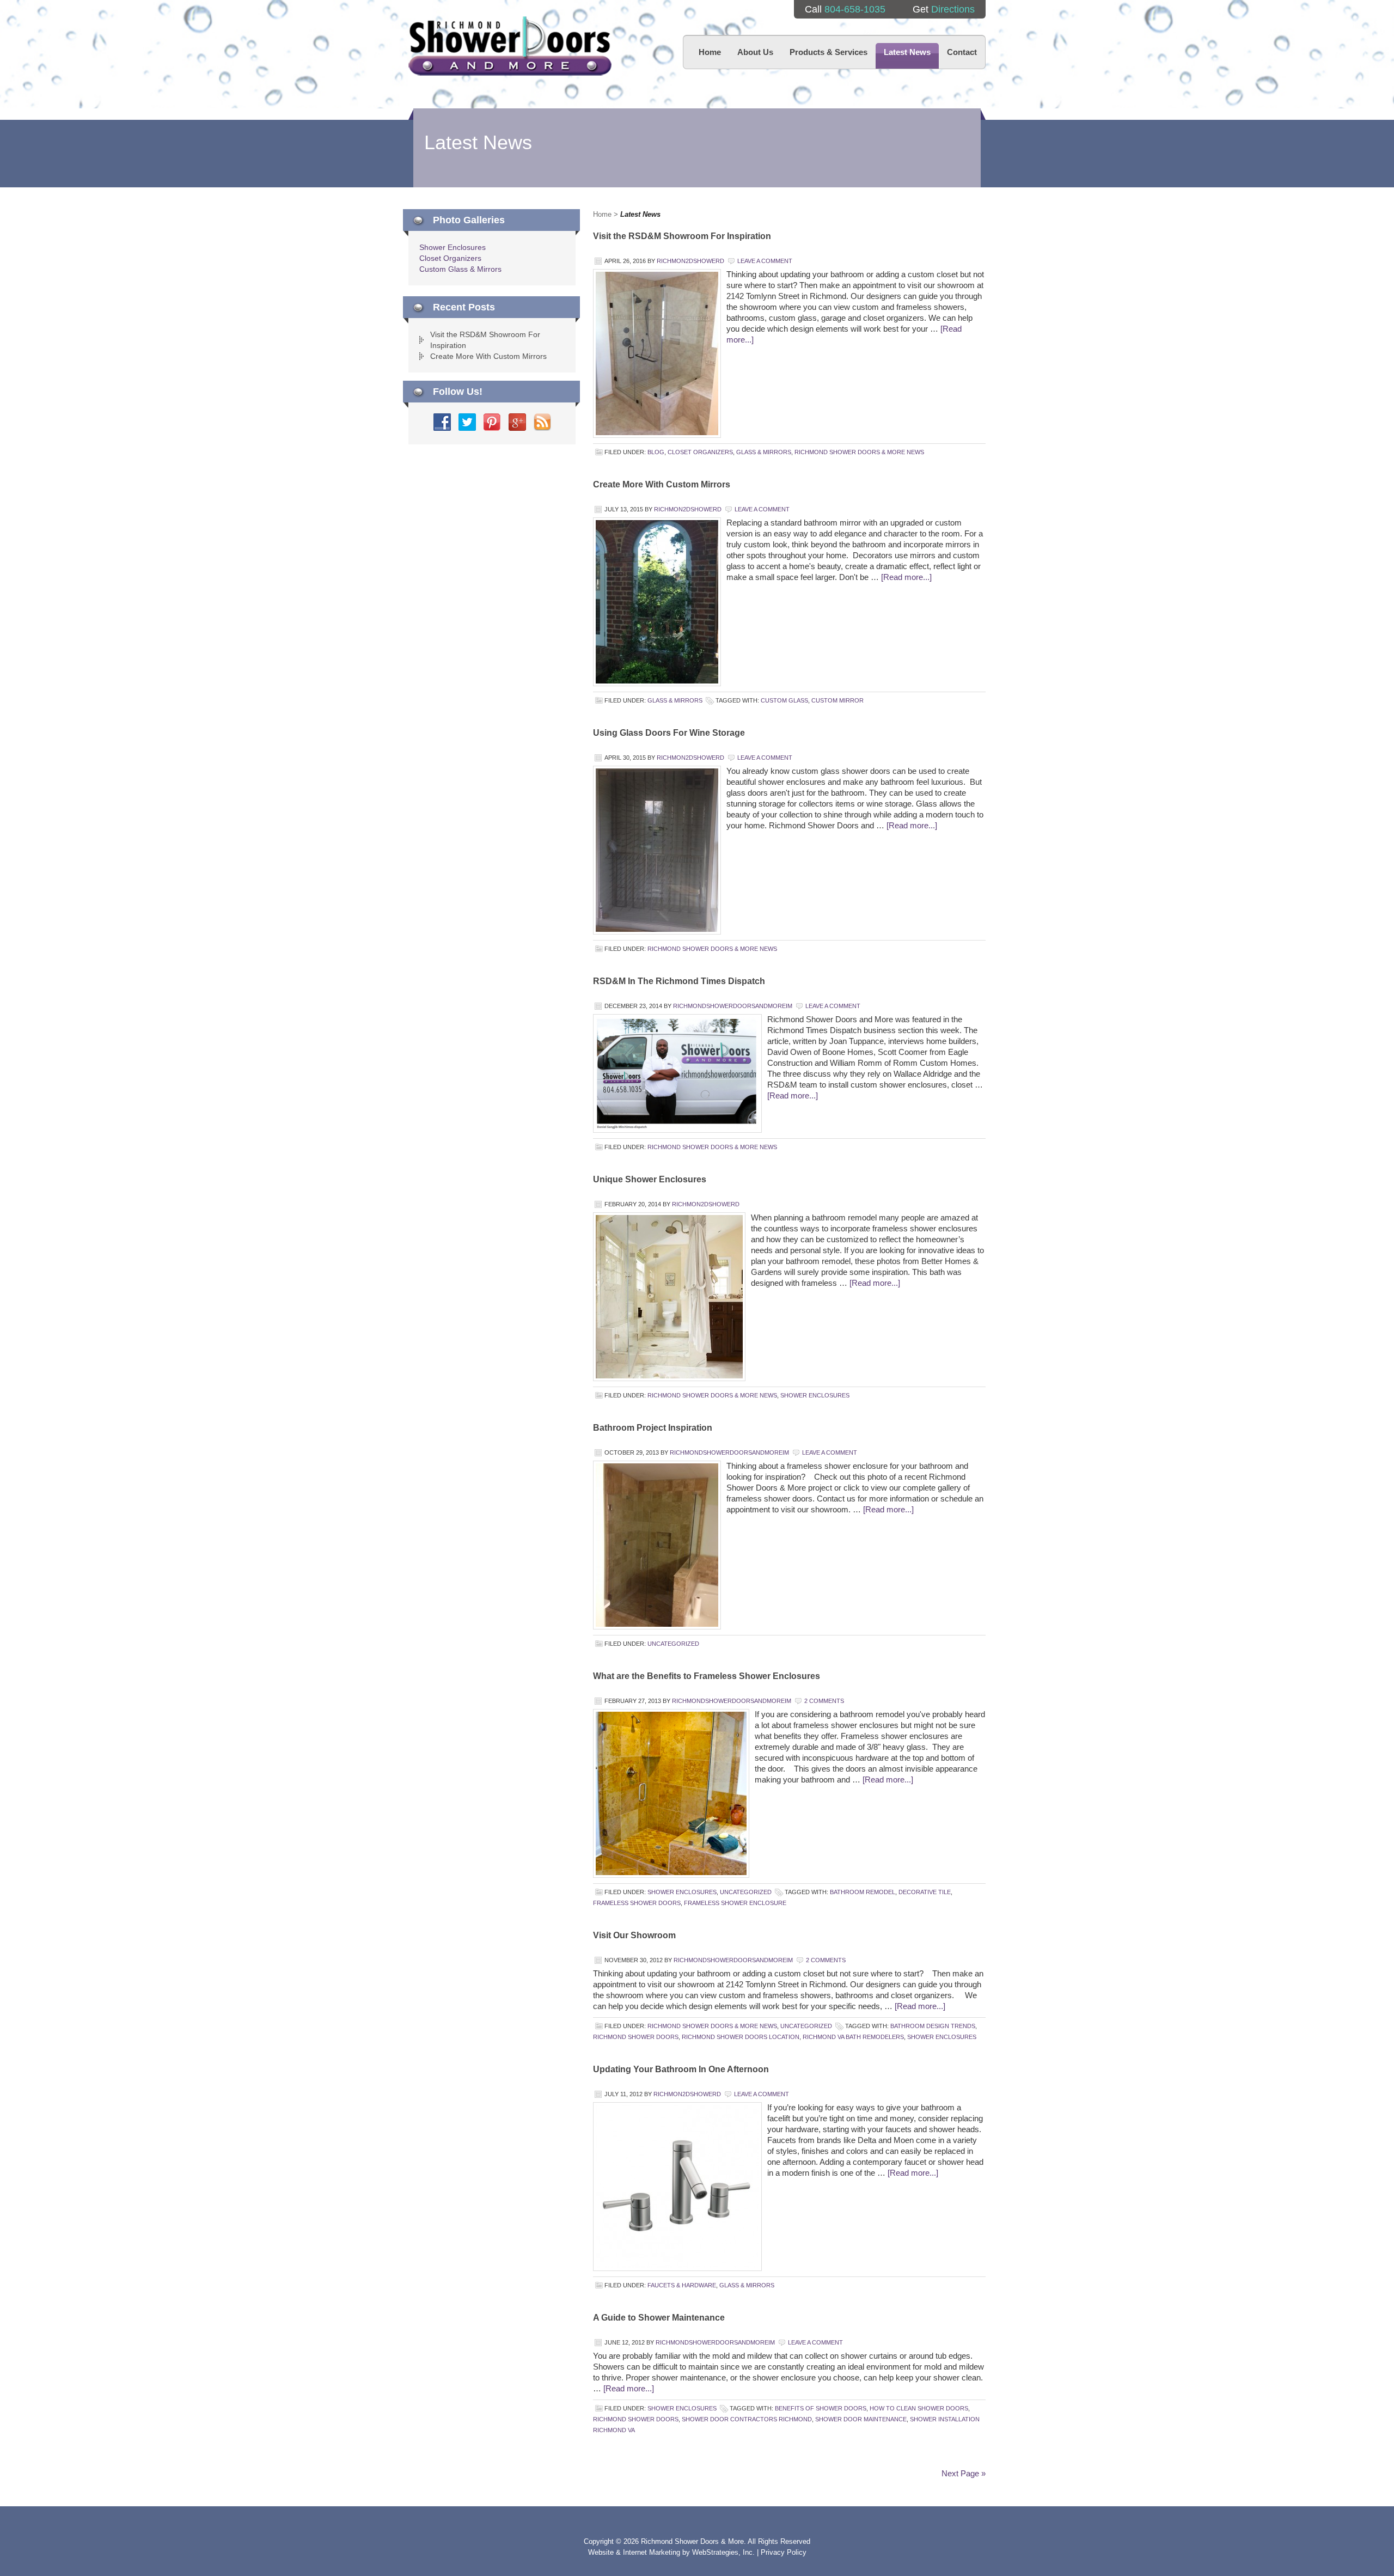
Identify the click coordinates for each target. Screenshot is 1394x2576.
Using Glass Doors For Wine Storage (669, 733)
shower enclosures (942, 2037)
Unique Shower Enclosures (650, 1179)
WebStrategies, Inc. (724, 2552)
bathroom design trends (933, 2026)
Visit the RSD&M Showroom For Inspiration (682, 236)
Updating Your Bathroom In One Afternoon (681, 2069)
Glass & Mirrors (764, 452)
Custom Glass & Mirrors (460, 269)
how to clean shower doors (919, 2408)
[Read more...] (906, 577)
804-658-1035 (855, 9)
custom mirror (837, 700)
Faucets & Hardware (682, 2285)
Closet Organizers (700, 452)
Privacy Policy (784, 2552)
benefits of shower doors (821, 2408)
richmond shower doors (636, 2037)
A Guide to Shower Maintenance (659, 2318)
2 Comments (824, 1701)
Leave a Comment (765, 261)
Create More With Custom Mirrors (662, 484)
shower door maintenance (861, 2419)
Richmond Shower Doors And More (510, 46)
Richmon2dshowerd (690, 261)
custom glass (784, 700)
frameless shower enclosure (735, 1903)
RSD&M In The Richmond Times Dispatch (679, 981)
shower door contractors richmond (747, 2419)
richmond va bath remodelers (853, 2037)
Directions (953, 9)
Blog (656, 452)
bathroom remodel (863, 1892)
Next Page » (964, 2473)
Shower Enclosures (815, 1395)
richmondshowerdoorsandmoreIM (733, 1006)
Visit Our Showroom (634, 1935)
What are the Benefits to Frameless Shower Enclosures (707, 1676)
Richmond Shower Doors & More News (859, 452)
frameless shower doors (637, 1903)
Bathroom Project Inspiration (653, 1428)
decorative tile (925, 1892)
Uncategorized (673, 1644)
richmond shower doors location (741, 2037)
